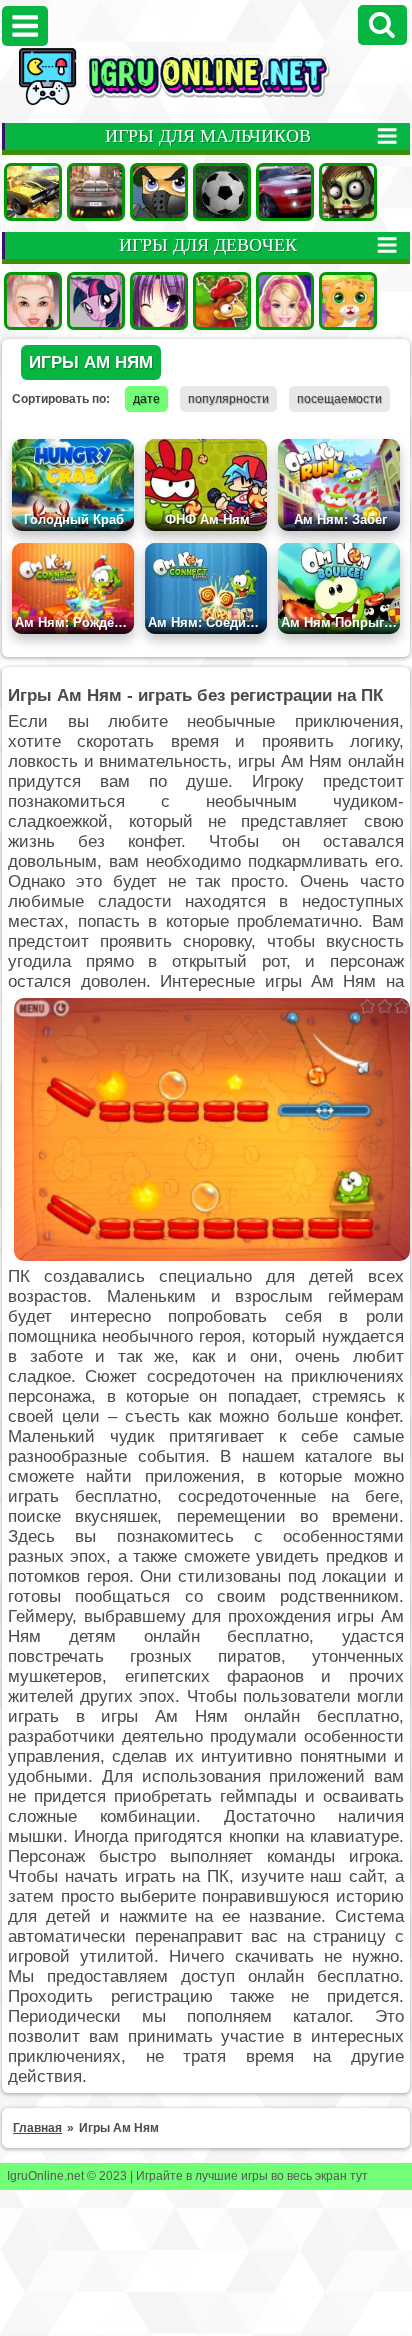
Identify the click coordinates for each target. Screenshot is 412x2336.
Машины (33, 192)
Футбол (222, 192)
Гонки (96, 192)
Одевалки (33, 301)
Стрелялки (159, 192)
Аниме (159, 301)
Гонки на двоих (285, 192)
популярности (228, 399)
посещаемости (339, 399)
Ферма (222, 301)
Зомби (348, 192)
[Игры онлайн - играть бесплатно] (206, 101)
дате (146, 399)
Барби (285, 301)
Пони (96, 301)
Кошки (348, 301)
